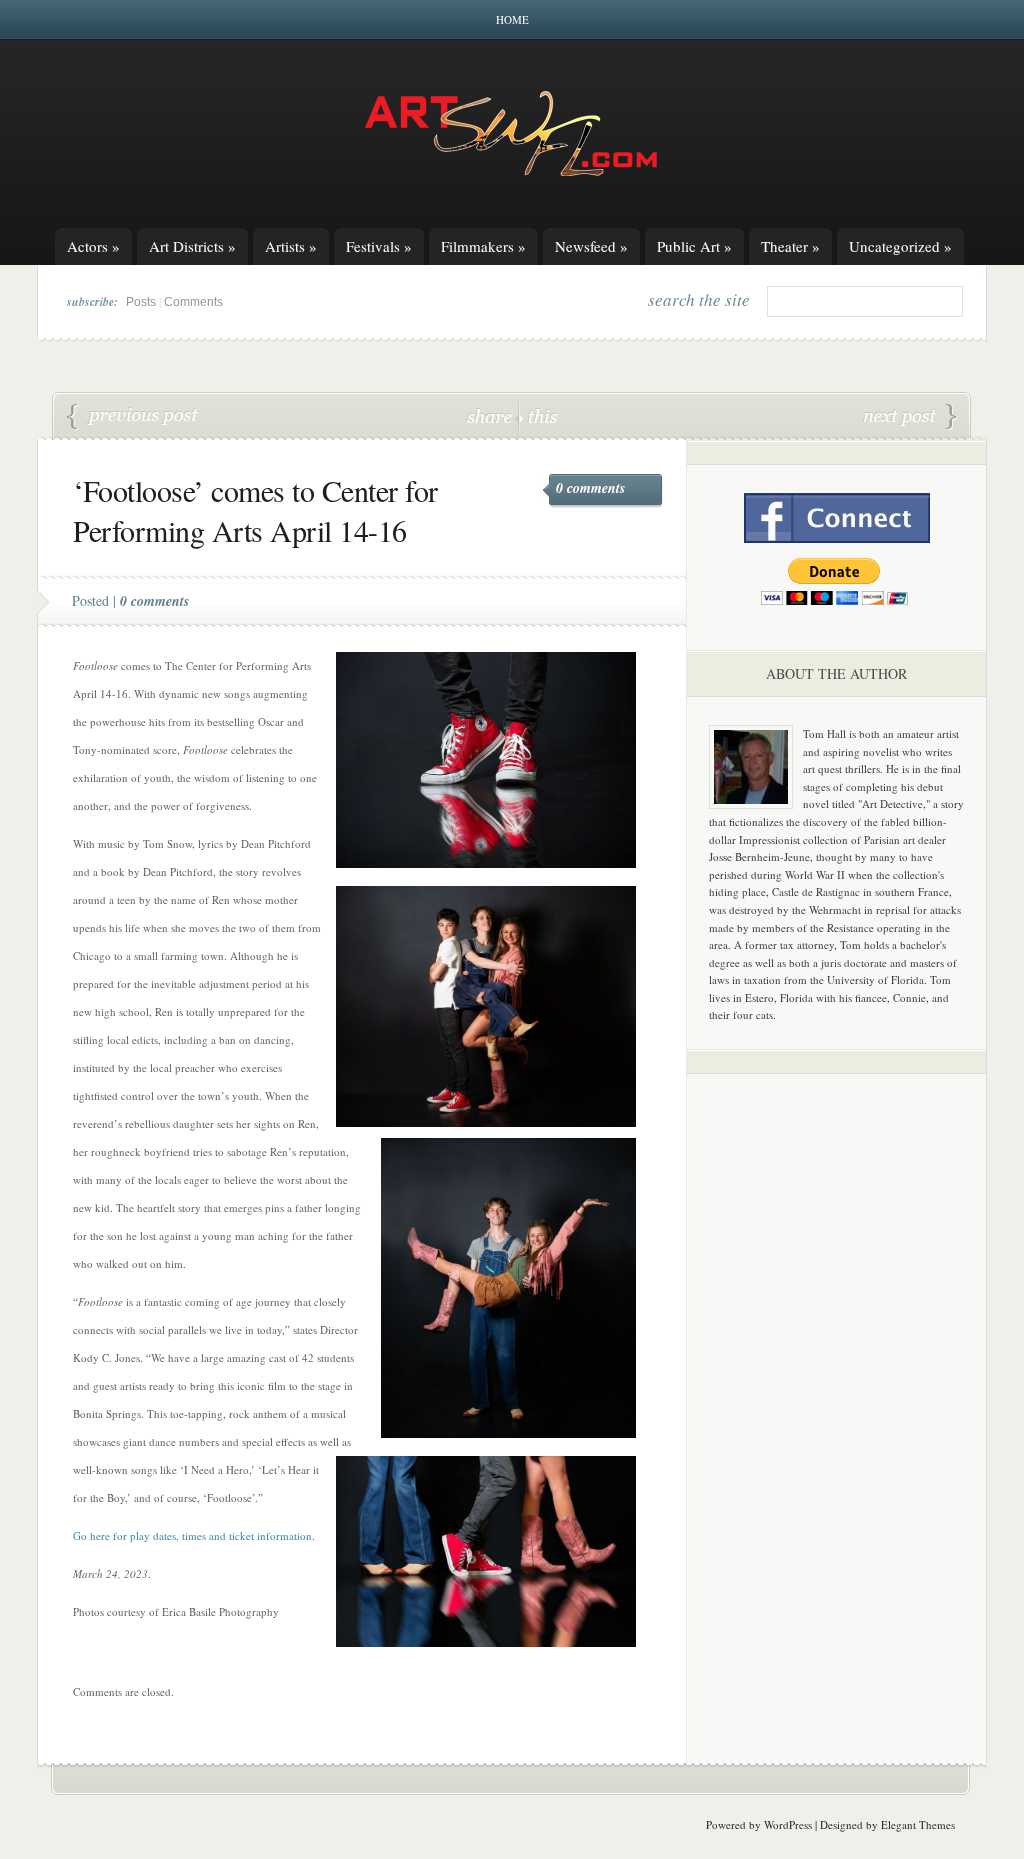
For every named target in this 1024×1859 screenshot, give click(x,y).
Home (512, 19)
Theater (790, 246)
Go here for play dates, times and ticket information (192, 1535)
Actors (93, 246)
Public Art (694, 246)
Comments (193, 302)
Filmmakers (483, 246)
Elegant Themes (918, 1824)
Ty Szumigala (133, 417)
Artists (291, 246)
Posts (141, 302)
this (538, 415)
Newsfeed (591, 246)
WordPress (788, 1824)
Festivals (379, 246)
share (491, 415)
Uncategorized (900, 246)
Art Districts (192, 246)
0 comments (590, 488)
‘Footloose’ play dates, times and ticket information (910, 417)
